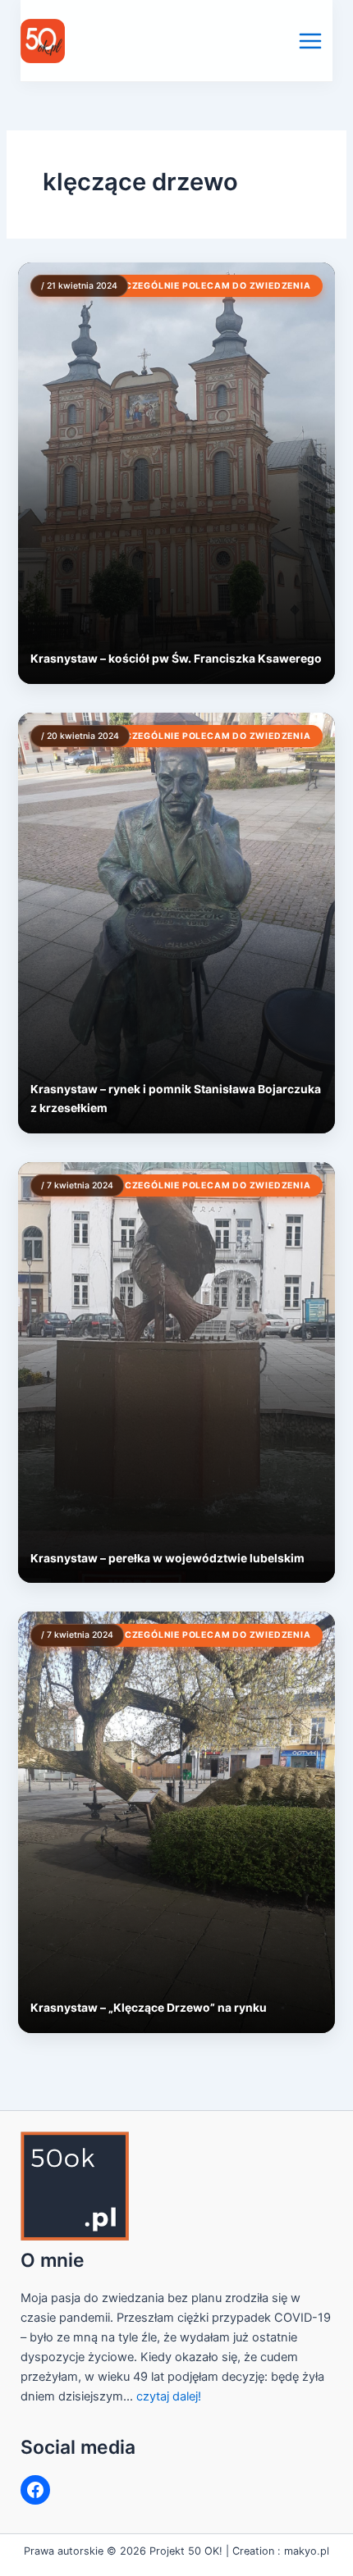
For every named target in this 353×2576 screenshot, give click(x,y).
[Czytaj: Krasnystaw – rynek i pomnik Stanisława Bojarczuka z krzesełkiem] (176, 923)
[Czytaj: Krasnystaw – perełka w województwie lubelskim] (176, 1372)
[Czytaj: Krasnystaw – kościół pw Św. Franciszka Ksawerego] (176, 473)
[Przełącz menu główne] (310, 41)
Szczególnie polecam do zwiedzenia (211, 286)
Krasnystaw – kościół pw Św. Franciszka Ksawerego (176, 659)
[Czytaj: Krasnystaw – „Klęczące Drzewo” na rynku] (176, 1822)
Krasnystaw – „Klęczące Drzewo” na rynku (149, 2008)
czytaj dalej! (169, 2396)
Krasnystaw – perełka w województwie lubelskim (167, 1558)
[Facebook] (35, 2490)
